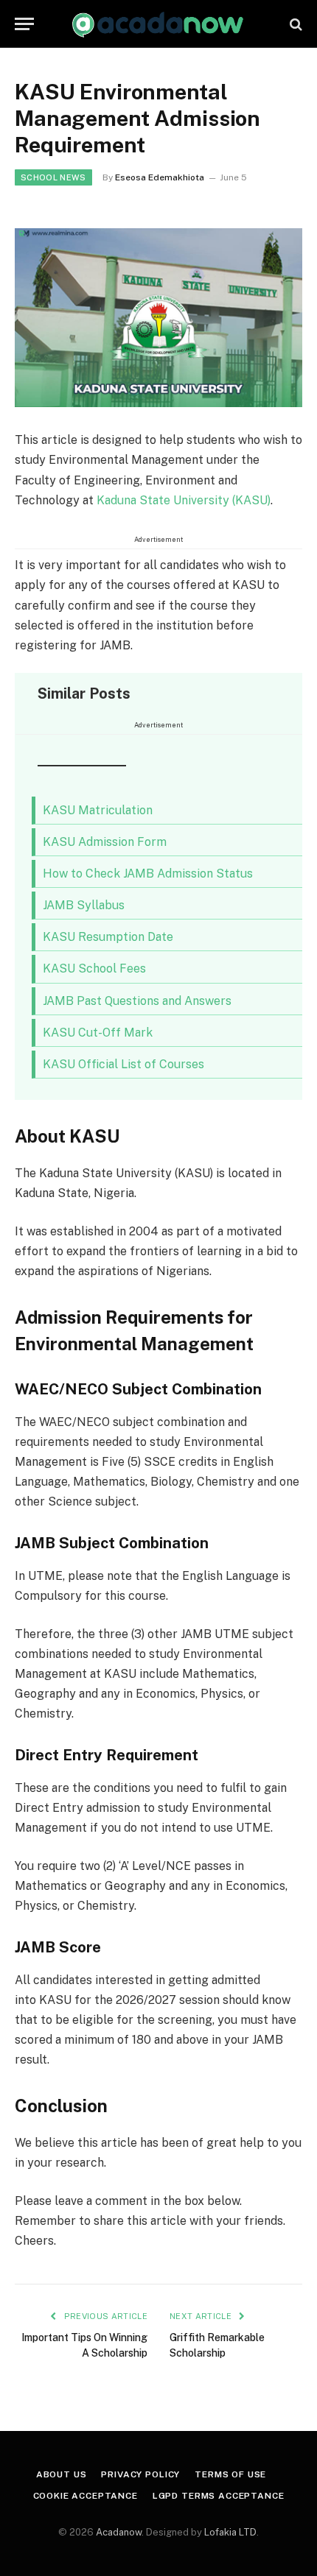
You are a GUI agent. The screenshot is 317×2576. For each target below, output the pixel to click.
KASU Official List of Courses (123, 1064)
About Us (62, 2474)
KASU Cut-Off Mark (98, 1033)
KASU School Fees (94, 968)
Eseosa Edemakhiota (160, 177)
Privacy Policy (140, 2474)
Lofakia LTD (230, 2532)
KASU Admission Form (105, 842)
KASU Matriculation (99, 810)
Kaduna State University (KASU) (184, 500)
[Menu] (24, 24)
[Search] (295, 24)
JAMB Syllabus (84, 905)
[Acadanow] (158, 24)
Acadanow (119, 2532)
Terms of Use (230, 2474)
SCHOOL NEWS (53, 177)
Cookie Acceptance (86, 2496)
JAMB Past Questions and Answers (137, 1001)
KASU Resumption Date (108, 937)
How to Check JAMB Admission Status (148, 874)
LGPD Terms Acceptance (219, 2496)
